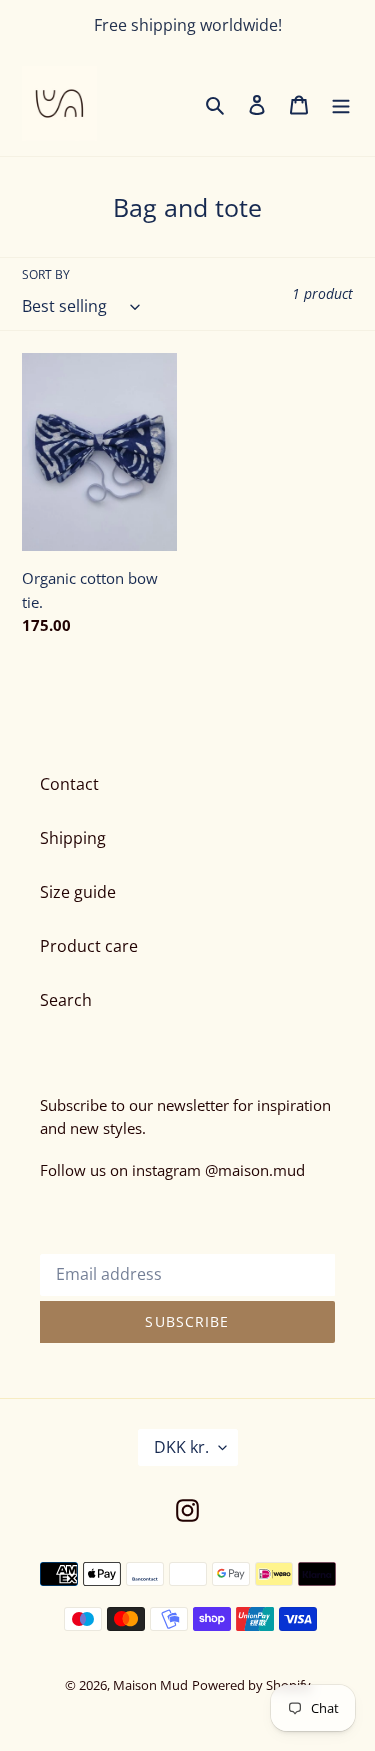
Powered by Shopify (251, 1685)
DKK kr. (181, 1447)
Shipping (73, 838)
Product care (89, 946)
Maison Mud (150, 1685)
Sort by (46, 274)
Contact (69, 784)
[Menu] (341, 104)
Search (66, 1000)
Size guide (78, 892)
